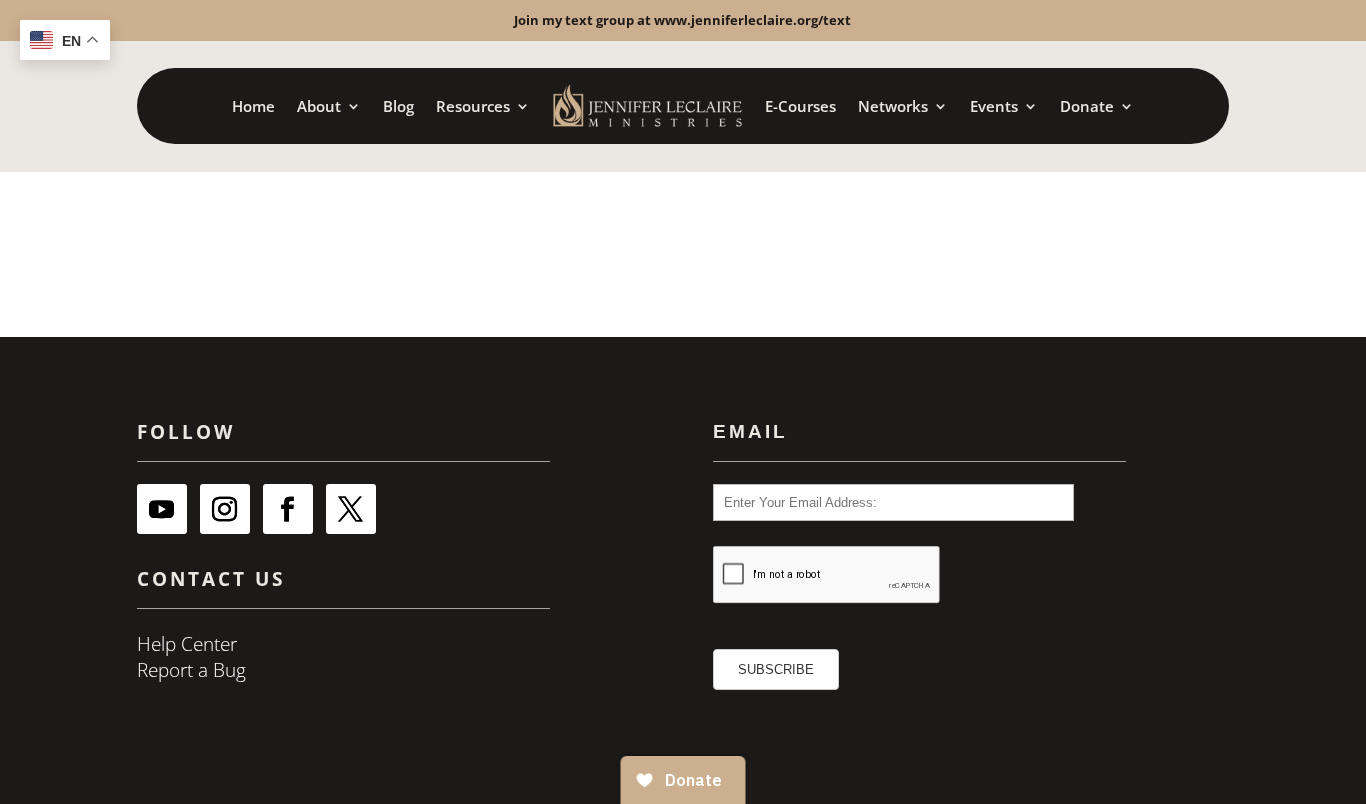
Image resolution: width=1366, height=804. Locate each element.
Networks (893, 106)
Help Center (187, 644)
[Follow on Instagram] (225, 509)
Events (994, 106)
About (319, 106)
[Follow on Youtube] (162, 509)
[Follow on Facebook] (288, 509)
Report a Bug (191, 670)
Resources (473, 106)
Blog (398, 106)
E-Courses (800, 106)
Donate (1087, 106)
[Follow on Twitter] (351, 509)
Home (253, 106)
